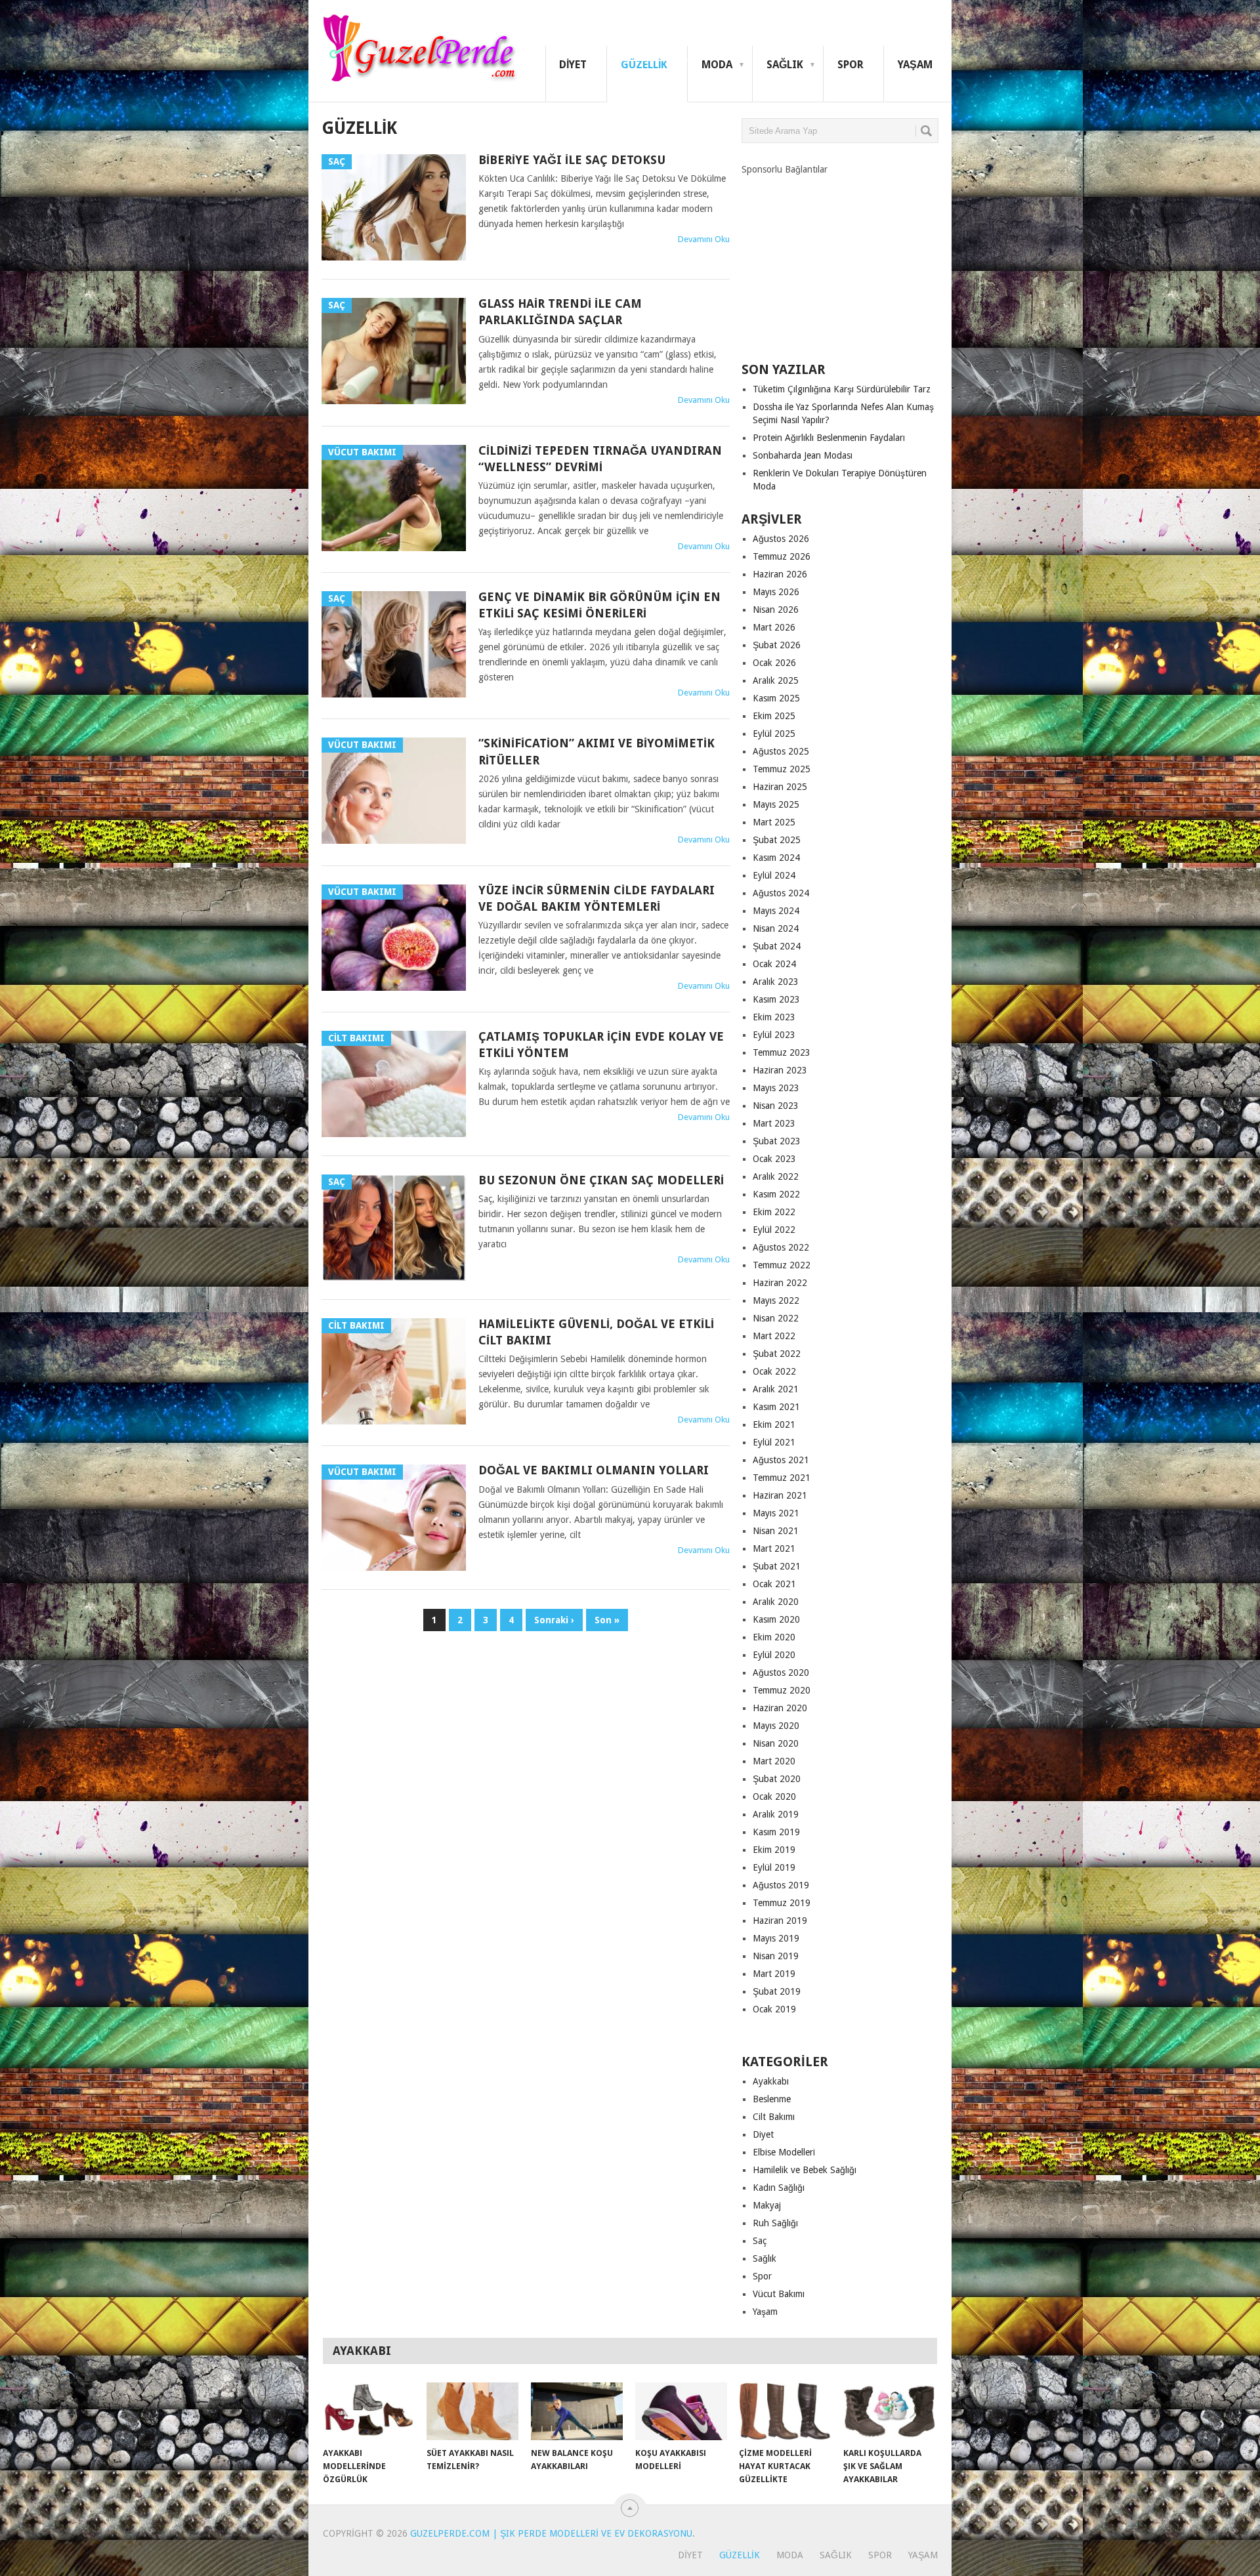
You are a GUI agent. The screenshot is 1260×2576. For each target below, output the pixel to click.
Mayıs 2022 (776, 1300)
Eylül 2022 (774, 1230)
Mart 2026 (774, 627)
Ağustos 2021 (781, 1460)
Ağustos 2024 (781, 893)
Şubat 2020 (777, 1779)
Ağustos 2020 (781, 1672)
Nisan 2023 (776, 1106)
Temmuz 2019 (782, 1903)
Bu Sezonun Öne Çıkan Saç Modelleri (601, 1180)
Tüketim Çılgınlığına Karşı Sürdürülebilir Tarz (842, 389)
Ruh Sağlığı (775, 2223)
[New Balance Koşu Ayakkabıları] (577, 2411)
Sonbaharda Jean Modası (803, 455)
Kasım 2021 (776, 1407)
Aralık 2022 (776, 1176)
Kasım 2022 (776, 1194)
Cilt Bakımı (774, 2117)
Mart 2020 (774, 1761)
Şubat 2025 (777, 840)
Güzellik (644, 65)
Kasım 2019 (776, 1832)
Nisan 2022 (776, 1318)
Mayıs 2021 (776, 1513)
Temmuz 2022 (782, 1265)
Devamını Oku (704, 239)
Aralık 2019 (776, 1814)
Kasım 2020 (776, 1619)
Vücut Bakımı (779, 2294)
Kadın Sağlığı (779, 2188)
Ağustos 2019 (781, 1885)
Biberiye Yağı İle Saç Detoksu (572, 160)
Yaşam (915, 65)
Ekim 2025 (774, 716)
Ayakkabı (771, 2081)
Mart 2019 (774, 1974)
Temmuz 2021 (782, 1478)
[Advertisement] (840, 258)
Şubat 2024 (777, 946)
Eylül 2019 (774, 1867)
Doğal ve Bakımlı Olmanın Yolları (594, 1470)
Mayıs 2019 (776, 1938)
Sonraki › (554, 1620)
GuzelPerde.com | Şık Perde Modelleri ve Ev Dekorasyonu (551, 2533)
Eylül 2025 (774, 734)
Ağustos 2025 (781, 751)
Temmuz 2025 (782, 769)
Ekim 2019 (774, 1850)
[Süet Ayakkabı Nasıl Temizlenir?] (472, 2411)
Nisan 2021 (776, 1531)
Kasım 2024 (776, 858)
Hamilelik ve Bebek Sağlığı (805, 2170)
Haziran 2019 (780, 1921)
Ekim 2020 (774, 1637)
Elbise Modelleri (784, 2152)
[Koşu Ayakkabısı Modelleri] (681, 2411)
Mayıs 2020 (776, 1726)
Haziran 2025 (780, 787)
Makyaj (767, 2205)
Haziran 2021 (780, 1495)
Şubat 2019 (777, 1991)
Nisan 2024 (776, 928)
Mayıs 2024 (776, 911)
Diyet (573, 65)
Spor (850, 65)
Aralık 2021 (776, 1389)
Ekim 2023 (774, 1017)
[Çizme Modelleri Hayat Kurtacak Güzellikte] (785, 2411)
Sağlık (785, 65)
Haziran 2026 (780, 574)
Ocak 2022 (774, 1371)
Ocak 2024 (774, 964)
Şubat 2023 (777, 1141)
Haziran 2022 (780, 1283)
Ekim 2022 (774, 1212)
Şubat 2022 (777, 1354)
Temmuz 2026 (782, 556)
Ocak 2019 (774, 2009)
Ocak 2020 (774, 1797)
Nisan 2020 (776, 1743)
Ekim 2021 (774, 1424)
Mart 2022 (774, 1336)
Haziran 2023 (780, 1070)
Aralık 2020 (776, 1602)
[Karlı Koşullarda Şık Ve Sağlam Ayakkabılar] (889, 2411)
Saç (760, 2241)
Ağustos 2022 (781, 1247)
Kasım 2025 (776, 698)
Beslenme (772, 2099)
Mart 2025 (774, 822)
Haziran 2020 (780, 1708)
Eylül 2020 (774, 1655)
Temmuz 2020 (782, 1690)
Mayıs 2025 (776, 804)
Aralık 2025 (776, 680)
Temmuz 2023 (782, 1052)
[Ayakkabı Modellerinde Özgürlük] (369, 2411)
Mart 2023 (774, 1123)
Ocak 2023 (774, 1159)
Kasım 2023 (776, 999)
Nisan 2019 (776, 1956)
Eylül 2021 (774, 1442)
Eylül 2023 (774, 1035)
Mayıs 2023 (776, 1088)
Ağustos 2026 (781, 539)
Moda (717, 65)
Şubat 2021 (777, 1566)
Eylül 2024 (774, 875)
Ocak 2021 (774, 1584)
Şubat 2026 (777, 645)
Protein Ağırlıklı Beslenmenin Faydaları (829, 438)
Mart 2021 (774, 1548)
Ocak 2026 (774, 663)
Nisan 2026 (776, 610)
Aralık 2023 (776, 982)
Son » (607, 1620)
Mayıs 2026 (776, 592)
